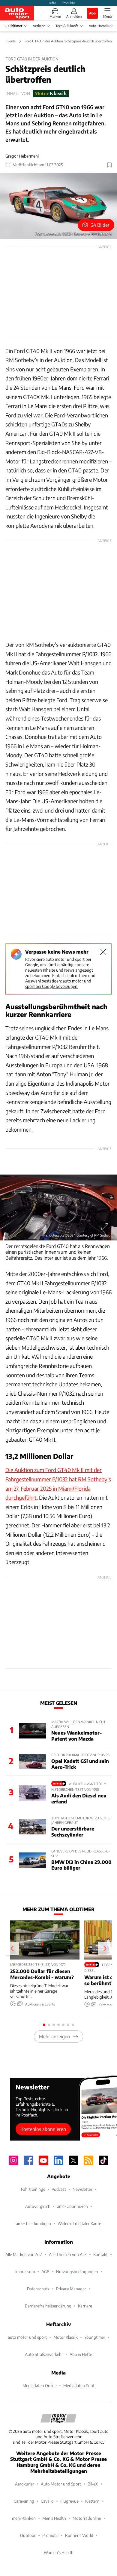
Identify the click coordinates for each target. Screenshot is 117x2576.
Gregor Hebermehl (22, 156)
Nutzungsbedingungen (77, 2272)
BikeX (93, 2484)
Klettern (92, 2501)
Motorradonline (87, 2518)
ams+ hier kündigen (33, 2223)
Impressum (25, 2272)
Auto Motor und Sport (61, 2484)
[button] (58, 206)
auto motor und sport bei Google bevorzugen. (58, 984)
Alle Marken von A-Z (24, 2254)
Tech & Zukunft (67, 26)
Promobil (50, 2535)
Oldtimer (15, 26)
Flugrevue (69, 2501)
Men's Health (54, 2518)
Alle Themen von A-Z (68, 2254)
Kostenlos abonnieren (43, 2129)
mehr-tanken (24, 2518)
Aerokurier (25, 2484)
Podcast (59, 2189)
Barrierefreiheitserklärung (48, 2306)
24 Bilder (100, 225)
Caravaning (24, 2501)
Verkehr (39, 26)
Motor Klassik (66, 2337)
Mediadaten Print (79, 2385)
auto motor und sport (27, 2337)
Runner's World (79, 2535)
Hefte (52, 3)
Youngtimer (95, 2337)
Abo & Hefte (81, 2354)
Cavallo (47, 2501)
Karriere (85, 2306)
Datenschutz (38, 2289)
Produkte (68, 3)
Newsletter (82, 2189)
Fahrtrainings (33, 2189)
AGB (45, 2272)
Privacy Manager (71, 2289)
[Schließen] (103, 952)
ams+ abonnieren (72, 2206)
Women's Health (59, 2552)
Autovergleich (38, 2206)
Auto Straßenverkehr (44, 2354)
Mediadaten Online (40, 2385)
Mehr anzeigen (54, 2036)
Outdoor (28, 2535)
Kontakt (100, 2254)
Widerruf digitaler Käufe (79, 2223)
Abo (92, 13)
